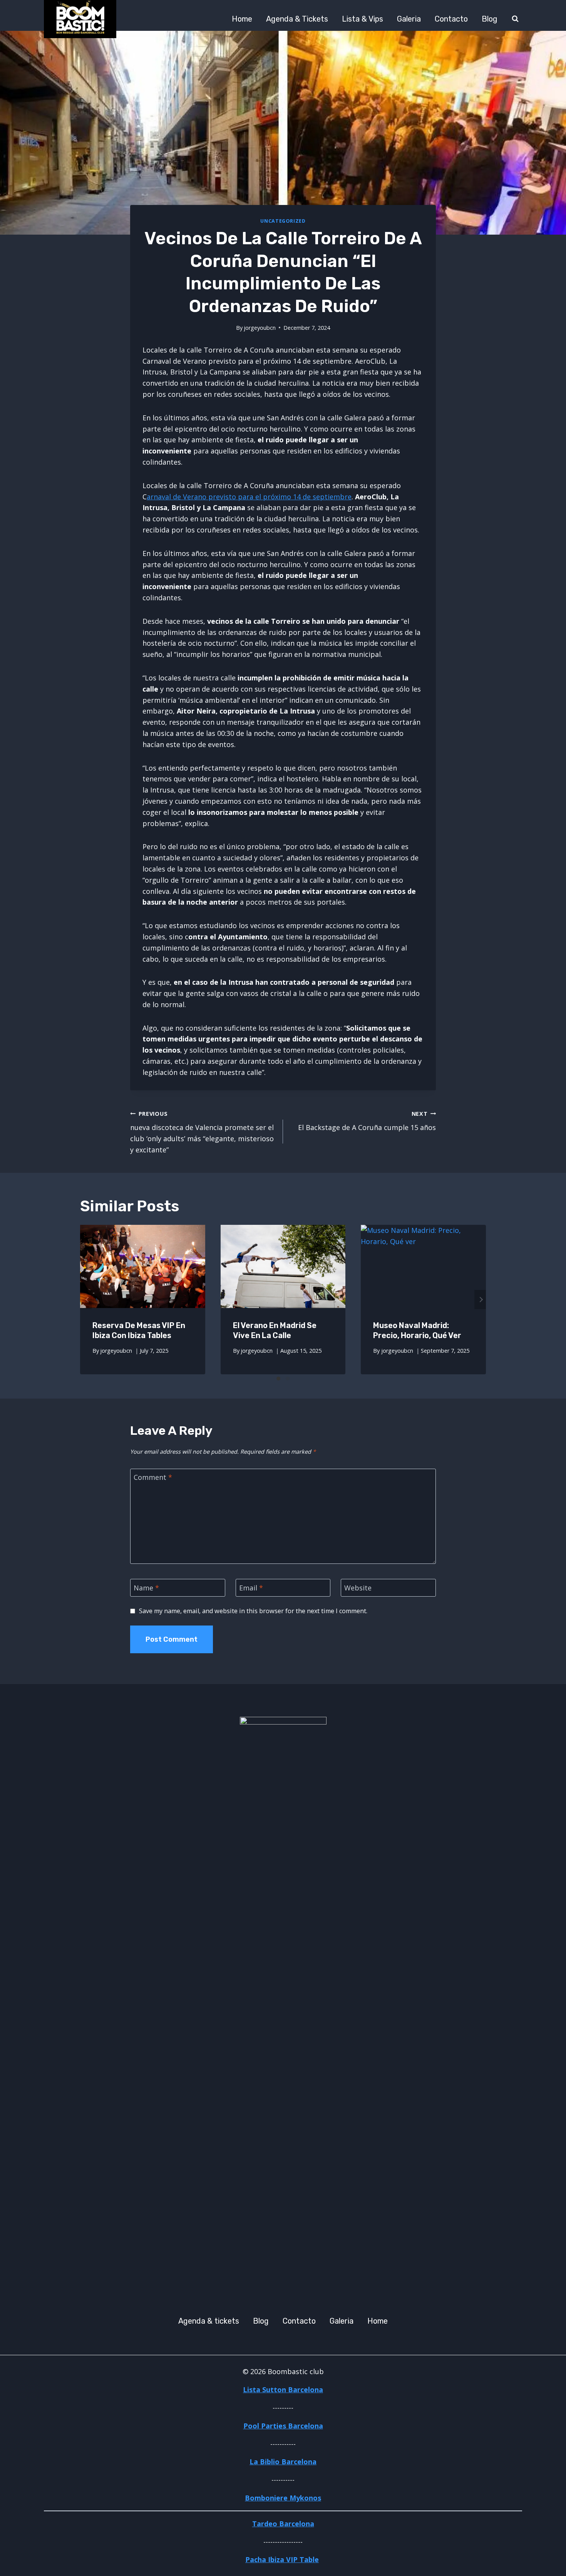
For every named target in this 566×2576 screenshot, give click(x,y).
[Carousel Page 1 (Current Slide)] (278, 1379)
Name (146, 1588)
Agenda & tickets (297, 19)
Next (480, 1300)
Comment (153, 1478)
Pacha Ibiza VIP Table (282, 2559)
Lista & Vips (363, 19)
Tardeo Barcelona (283, 2524)
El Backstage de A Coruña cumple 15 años (367, 1121)
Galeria (409, 19)
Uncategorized (283, 221)
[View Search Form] (515, 19)
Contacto (451, 19)
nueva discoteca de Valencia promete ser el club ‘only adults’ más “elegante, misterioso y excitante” (202, 1132)
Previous (86, 1300)
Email (251, 1588)
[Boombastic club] (80, 19)
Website (358, 1588)
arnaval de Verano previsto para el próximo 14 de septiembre (249, 497)
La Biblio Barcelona (283, 2462)
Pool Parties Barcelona (283, 2426)
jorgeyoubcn (260, 328)
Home (242, 19)
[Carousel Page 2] (288, 1379)
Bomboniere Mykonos (283, 2498)
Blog (490, 19)
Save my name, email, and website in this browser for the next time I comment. (253, 1611)
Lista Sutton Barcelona (283, 2390)
